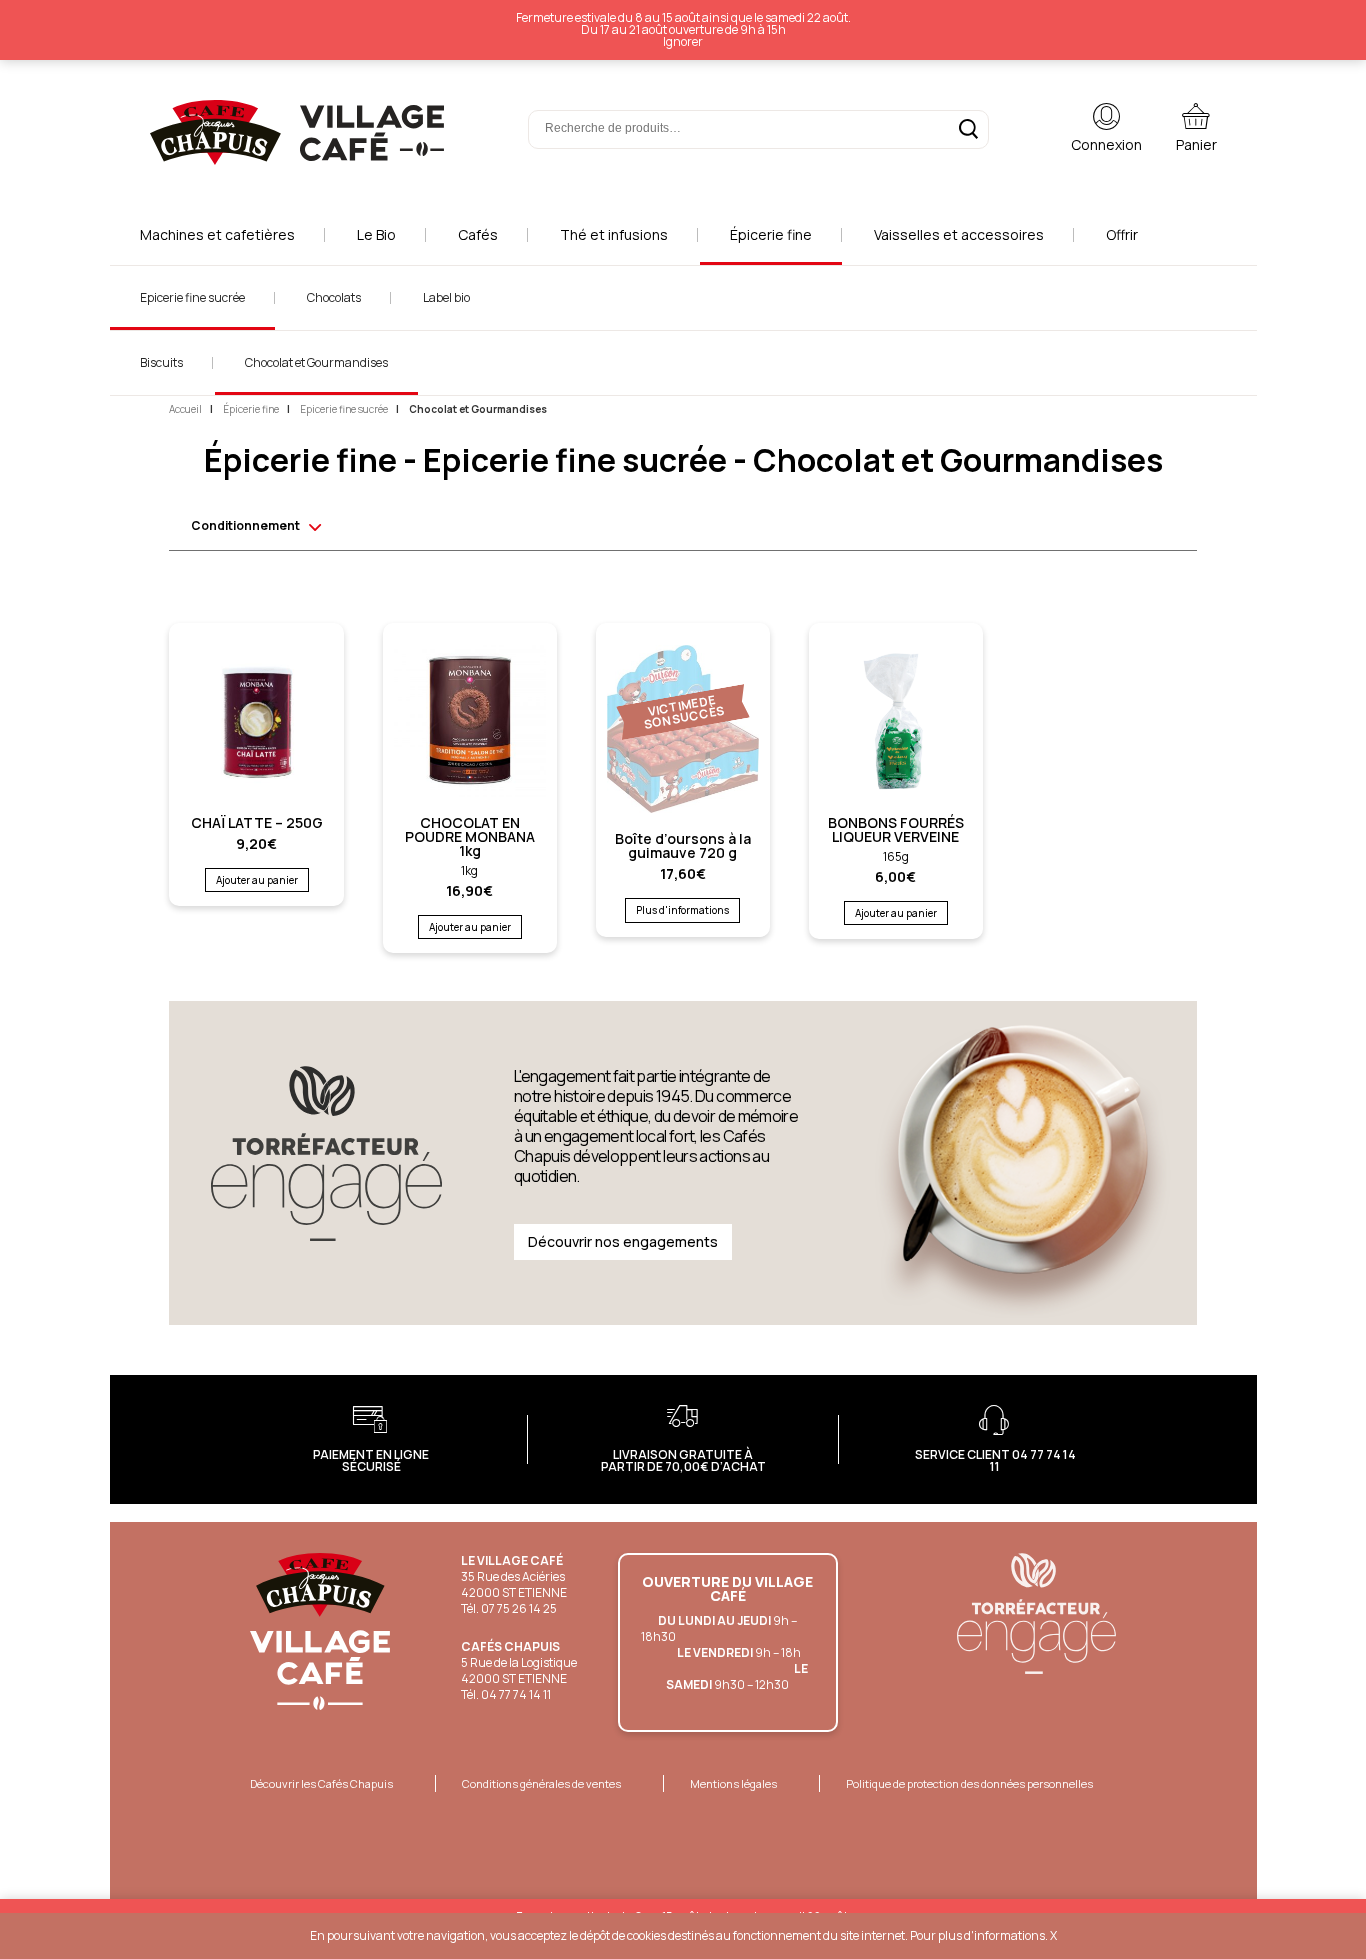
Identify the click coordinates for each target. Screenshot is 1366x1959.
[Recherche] (968, 129)
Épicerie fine (771, 234)
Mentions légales (733, 1783)
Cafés (478, 234)
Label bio (446, 297)
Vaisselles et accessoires (959, 234)
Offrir (1122, 234)
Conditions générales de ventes (541, 1783)
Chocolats (334, 297)
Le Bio (376, 234)
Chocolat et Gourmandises (316, 362)
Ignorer (683, 41)
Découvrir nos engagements (623, 1241)
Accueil (185, 409)
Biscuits (161, 362)
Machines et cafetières (217, 234)
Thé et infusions (614, 234)
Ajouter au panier (257, 880)
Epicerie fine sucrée (192, 297)
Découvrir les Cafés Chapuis (321, 1783)
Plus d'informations (682, 910)
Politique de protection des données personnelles (969, 1783)
